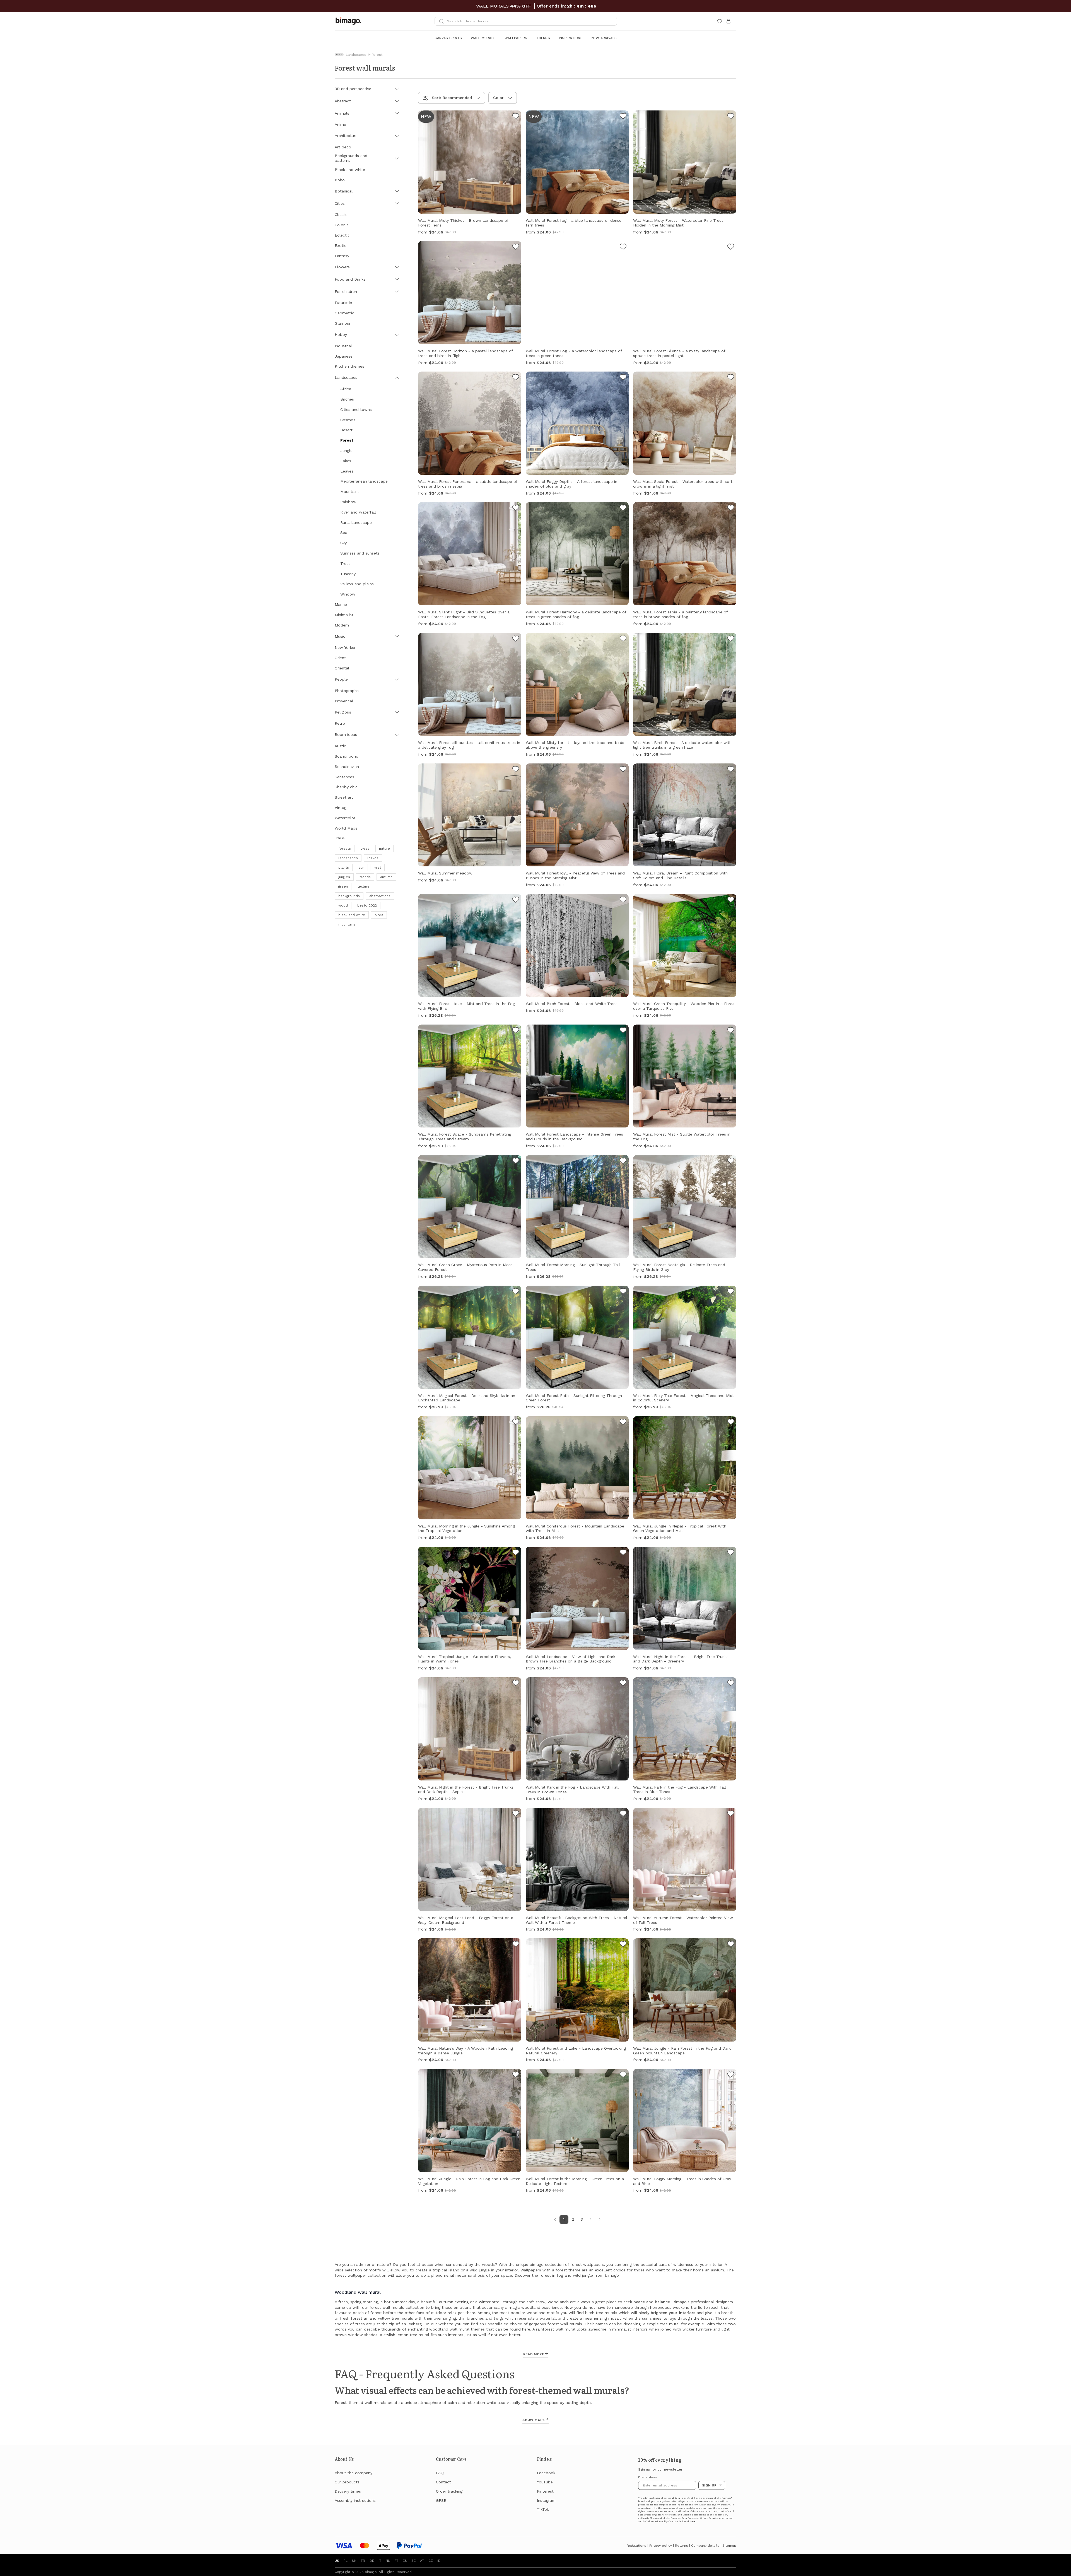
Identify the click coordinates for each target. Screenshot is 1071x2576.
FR (363, 2561)
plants (344, 867)
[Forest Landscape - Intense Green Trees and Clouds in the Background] (623, 1031)
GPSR (441, 2500)
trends (365, 877)
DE (372, 2561)
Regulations (636, 2546)
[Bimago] (349, 21)
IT (380, 2561)
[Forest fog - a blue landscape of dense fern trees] (623, 117)
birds (379, 915)
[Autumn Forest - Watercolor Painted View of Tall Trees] (731, 1814)
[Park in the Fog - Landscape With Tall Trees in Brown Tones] (623, 1684)
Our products (347, 2482)
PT (396, 2561)
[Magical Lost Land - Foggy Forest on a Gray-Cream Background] (516, 1814)
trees (365, 849)
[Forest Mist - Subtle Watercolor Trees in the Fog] (731, 1031)
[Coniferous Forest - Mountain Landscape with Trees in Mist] (623, 1423)
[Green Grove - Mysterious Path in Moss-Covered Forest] (516, 1162)
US (337, 2561)
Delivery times (348, 2491)
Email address (647, 2477)
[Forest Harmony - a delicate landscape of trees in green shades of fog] (623, 509)
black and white (352, 915)
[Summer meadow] (516, 770)
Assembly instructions (355, 2500)
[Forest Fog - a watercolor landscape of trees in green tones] (623, 247)
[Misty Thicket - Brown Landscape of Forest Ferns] (516, 117)
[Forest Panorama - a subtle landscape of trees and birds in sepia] (516, 378)
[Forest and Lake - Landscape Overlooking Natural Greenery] (623, 1945)
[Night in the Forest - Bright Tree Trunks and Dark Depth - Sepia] (516, 1684)
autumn (386, 877)
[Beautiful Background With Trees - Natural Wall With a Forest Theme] (623, 1814)
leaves (373, 858)
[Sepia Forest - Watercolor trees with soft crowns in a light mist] (731, 378)
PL (346, 2561)
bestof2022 (367, 905)
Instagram (546, 2500)
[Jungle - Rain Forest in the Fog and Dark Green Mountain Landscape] (731, 1945)
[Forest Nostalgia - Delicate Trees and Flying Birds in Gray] (731, 1162)
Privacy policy (661, 2546)
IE (439, 2561)
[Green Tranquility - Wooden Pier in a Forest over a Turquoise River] (731, 900)
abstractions (380, 896)
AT (422, 2561)
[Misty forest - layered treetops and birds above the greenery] (623, 639)
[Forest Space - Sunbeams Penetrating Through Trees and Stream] (516, 1031)
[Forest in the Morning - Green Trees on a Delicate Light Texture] (623, 2075)
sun (361, 867)
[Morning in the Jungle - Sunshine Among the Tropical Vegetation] (516, 1423)
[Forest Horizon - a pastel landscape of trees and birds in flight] (516, 247)
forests (345, 849)
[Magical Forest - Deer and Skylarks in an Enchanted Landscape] (516, 1292)
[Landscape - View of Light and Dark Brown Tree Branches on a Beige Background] (623, 1553)
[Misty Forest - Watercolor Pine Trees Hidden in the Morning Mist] (731, 117)
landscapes (348, 858)
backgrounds (349, 896)
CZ (431, 2561)
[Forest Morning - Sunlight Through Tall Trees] (623, 1162)
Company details (705, 2546)
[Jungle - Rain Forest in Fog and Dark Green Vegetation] (516, 2075)
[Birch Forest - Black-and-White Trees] (623, 900)
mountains (347, 924)
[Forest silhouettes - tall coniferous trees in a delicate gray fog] (516, 639)
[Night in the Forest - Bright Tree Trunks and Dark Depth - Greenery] (731, 1553)
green (343, 886)
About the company (354, 2473)
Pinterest (545, 2491)
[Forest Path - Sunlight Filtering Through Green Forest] (623, 1292)
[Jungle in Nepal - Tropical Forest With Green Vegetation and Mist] (731, 1423)
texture (363, 886)
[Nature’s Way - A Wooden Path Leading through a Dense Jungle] (516, 1945)
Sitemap (729, 2546)
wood (343, 905)
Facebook (546, 2473)
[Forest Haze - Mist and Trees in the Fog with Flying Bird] (516, 900)
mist (377, 867)
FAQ (440, 2473)
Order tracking (449, 2491)
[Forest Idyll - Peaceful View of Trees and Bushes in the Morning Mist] (623, 770)
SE (413, 2561)
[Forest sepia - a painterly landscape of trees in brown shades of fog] (731, 509)
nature (384, 849)
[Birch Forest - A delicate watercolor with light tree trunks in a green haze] (731, 639)
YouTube (545, 2482)
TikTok (543, 2509)
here (693, 2521)
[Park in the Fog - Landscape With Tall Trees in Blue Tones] (731, 1684)
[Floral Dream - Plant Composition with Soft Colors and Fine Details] (731, 770)
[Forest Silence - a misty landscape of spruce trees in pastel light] (731, 247)
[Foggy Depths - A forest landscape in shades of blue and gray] (623, 378)
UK (354, 2561)
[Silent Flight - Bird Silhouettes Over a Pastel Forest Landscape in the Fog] (516, 509)
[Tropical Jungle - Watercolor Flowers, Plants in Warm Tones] (516, 1553)
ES (405, 2561)
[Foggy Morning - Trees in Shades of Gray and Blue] (731, 2075)
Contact (443, 2482)
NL (388, 2561)
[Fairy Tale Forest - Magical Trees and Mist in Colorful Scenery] (731, 1292)
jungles (344, 877)
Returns (682, 2546)
